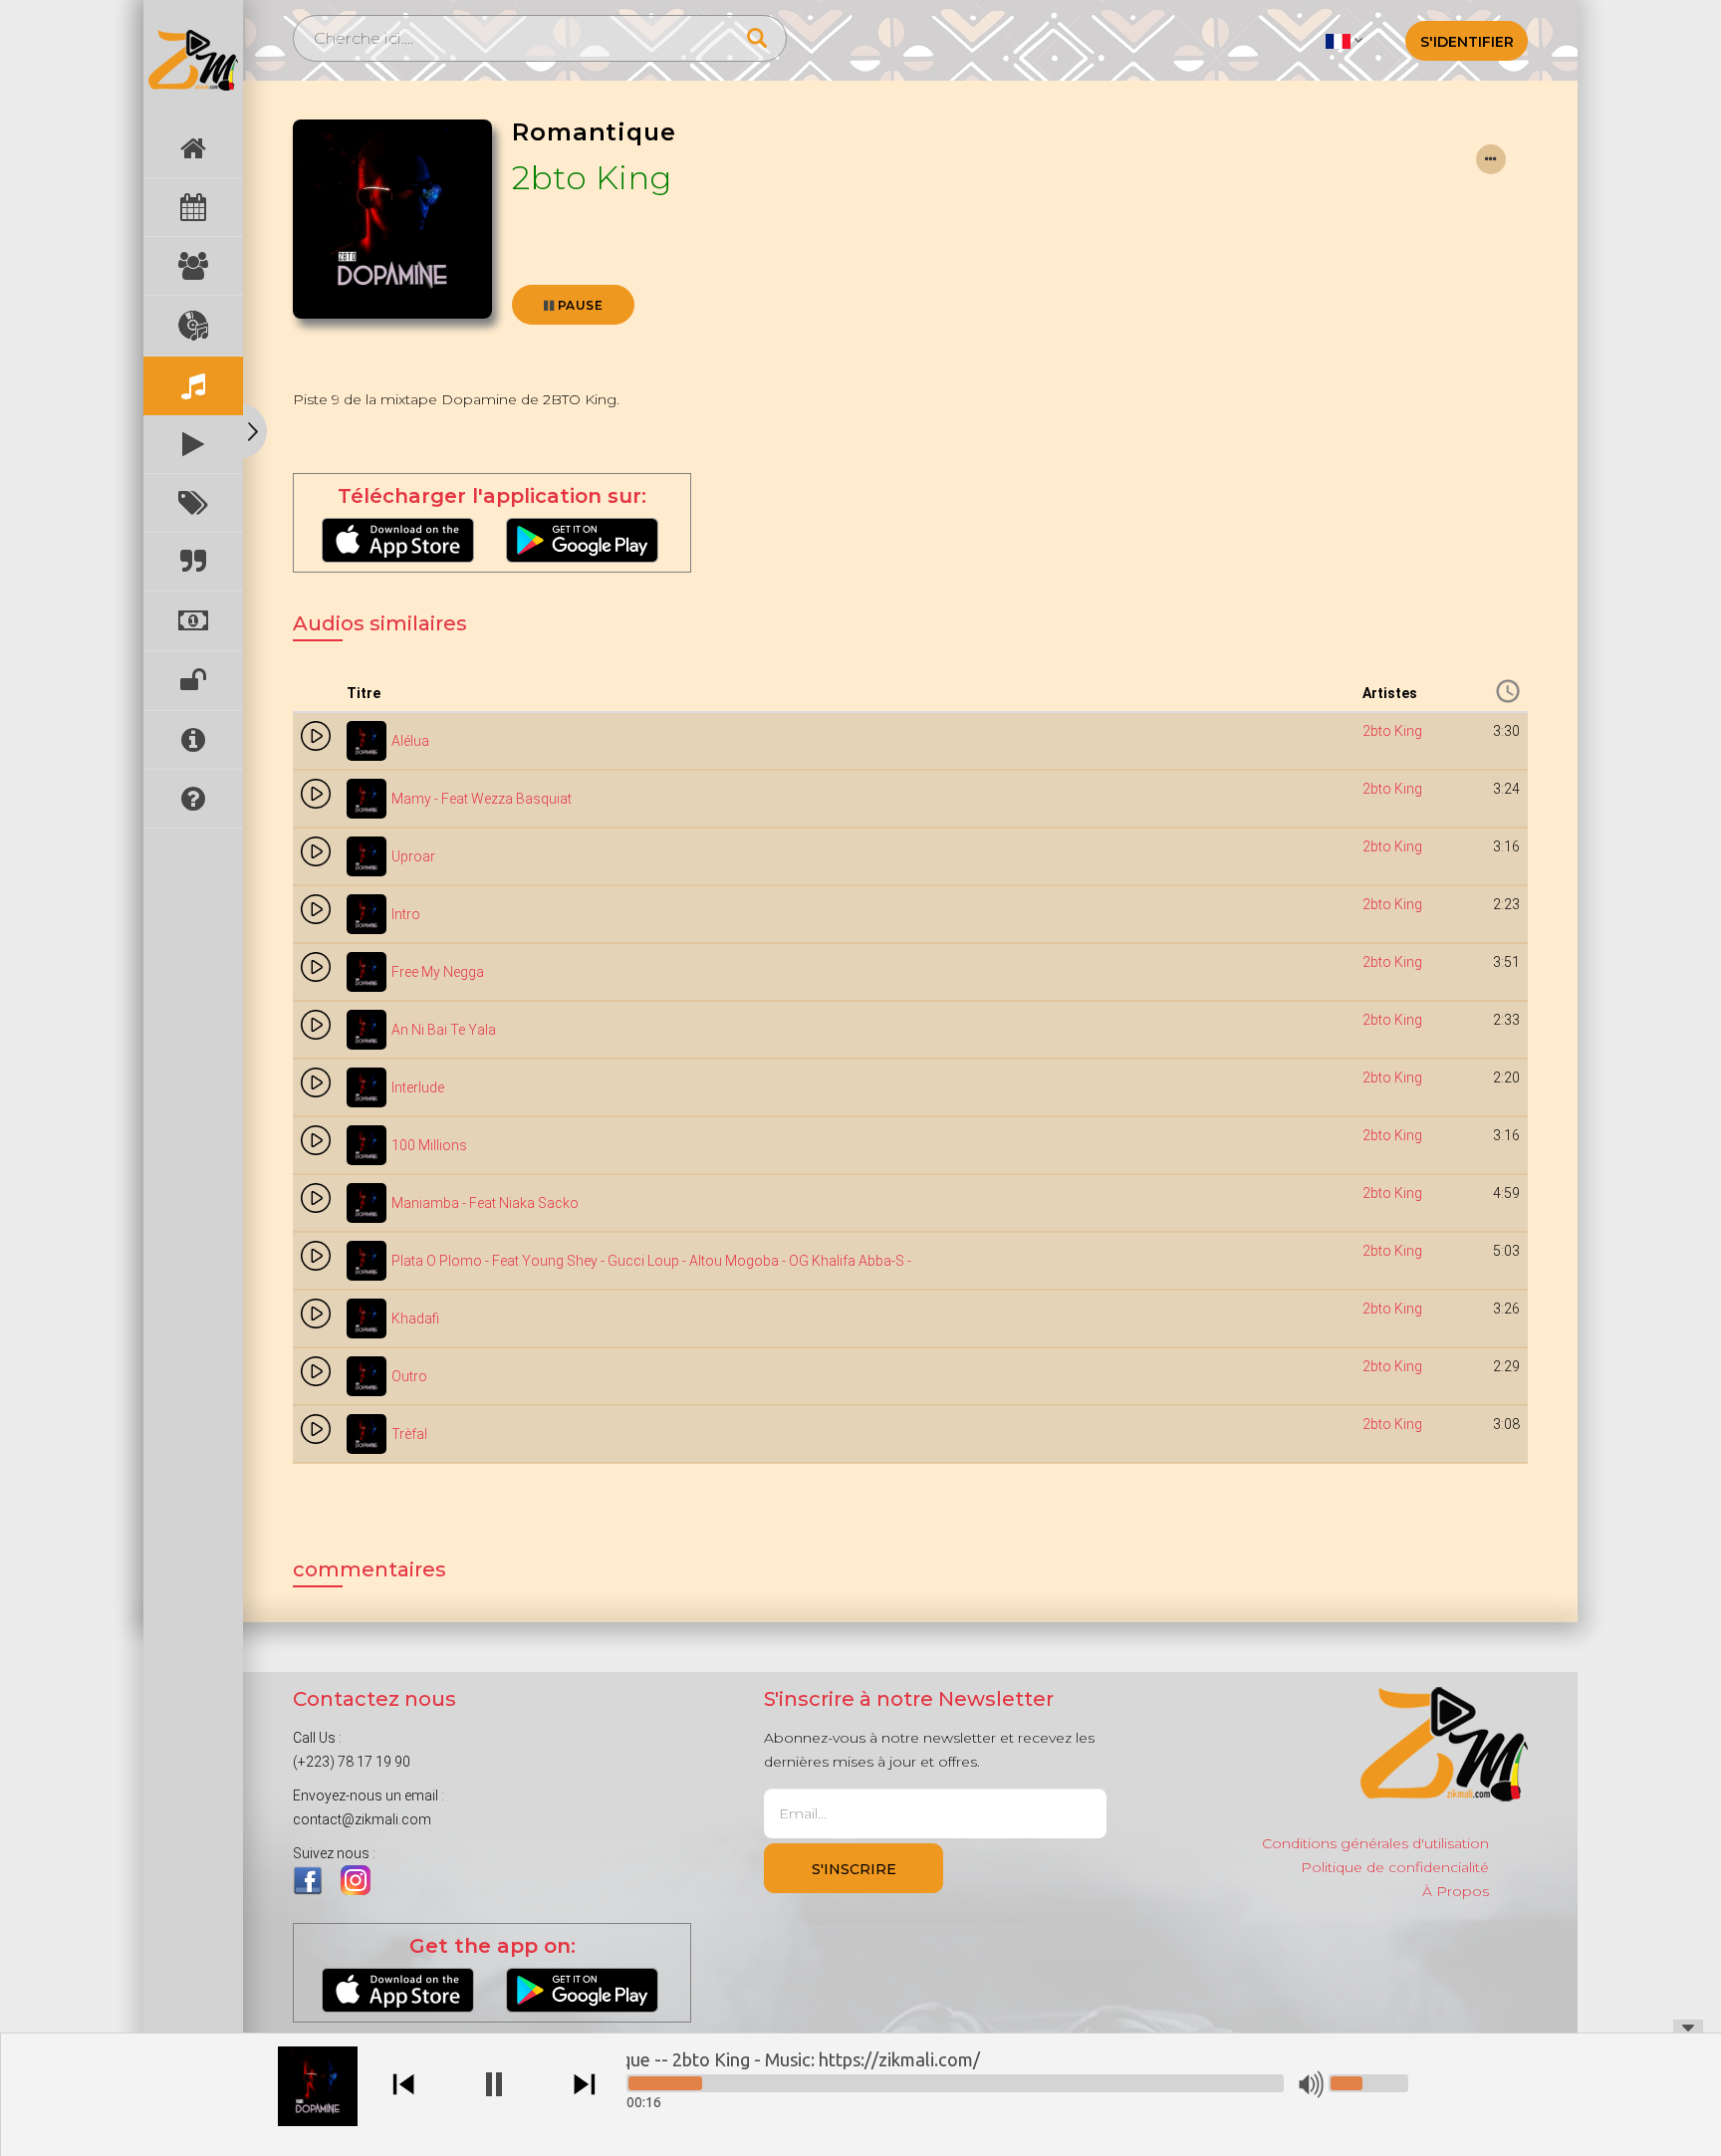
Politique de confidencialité (1395, 1867)
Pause (578, 305)
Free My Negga (438, 972)
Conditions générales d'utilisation (1375, 1843)
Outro (409, 1376)
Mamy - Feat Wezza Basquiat (482, 799)
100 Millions (429, 1145)
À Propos (1456, 1891)
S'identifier (1467, 42)
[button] (1344, 40)
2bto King (592, 178)
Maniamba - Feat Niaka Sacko (485, 1203)
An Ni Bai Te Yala (444, 1030)
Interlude (418, 1087)
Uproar (413, 856)
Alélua (410, 741)
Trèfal (409, 1434)
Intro (406, 914)
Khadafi (415, 1318)
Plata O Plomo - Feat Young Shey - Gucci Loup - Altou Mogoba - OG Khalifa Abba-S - (651, 1261)
